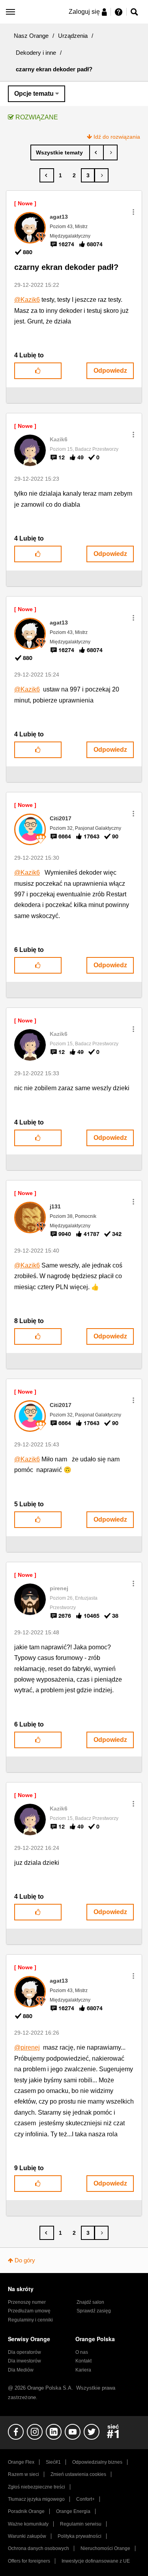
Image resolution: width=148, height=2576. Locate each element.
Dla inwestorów (24, 2361)
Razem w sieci (23, 2474)
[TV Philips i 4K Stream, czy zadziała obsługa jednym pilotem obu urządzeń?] (96, 152)
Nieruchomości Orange (105, 2548)
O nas (82, 2352)
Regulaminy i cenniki (30, 2320)
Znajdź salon (90, 2302)
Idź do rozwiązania (117, 137)
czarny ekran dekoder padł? (66, 267)
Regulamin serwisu (81, 2524)
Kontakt (83, 2361)
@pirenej (27, 2047)
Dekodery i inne (36, 53)
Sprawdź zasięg (94, 2311)
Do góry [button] (25, 2260)
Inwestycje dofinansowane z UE (96, 2561)
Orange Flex (21, 2462)
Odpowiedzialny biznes (97, 2462)
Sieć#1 (53, 2462)
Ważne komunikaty (28, 2524)
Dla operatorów (24, 2352)
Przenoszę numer (27, 2302)
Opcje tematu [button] (34, 94)
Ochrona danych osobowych (38, 2548)
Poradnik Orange (26, 2511)
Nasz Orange (31, 36)
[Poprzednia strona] (47, 175)
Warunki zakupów (27, 2536)
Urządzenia (73, 36)
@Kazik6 (27, 300)
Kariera (83, 2370)
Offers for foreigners (29, 2561)
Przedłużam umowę (29, 2311)
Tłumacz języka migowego (36, 2499)
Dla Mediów (21, 2370)
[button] (133, 212)
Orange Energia (73, 2511)
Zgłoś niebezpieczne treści (37, 2487)
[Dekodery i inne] (60, 152)
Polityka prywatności (80, 2536)
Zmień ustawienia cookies (78, 2474)
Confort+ (85, 2499)
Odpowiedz (110, 371)
